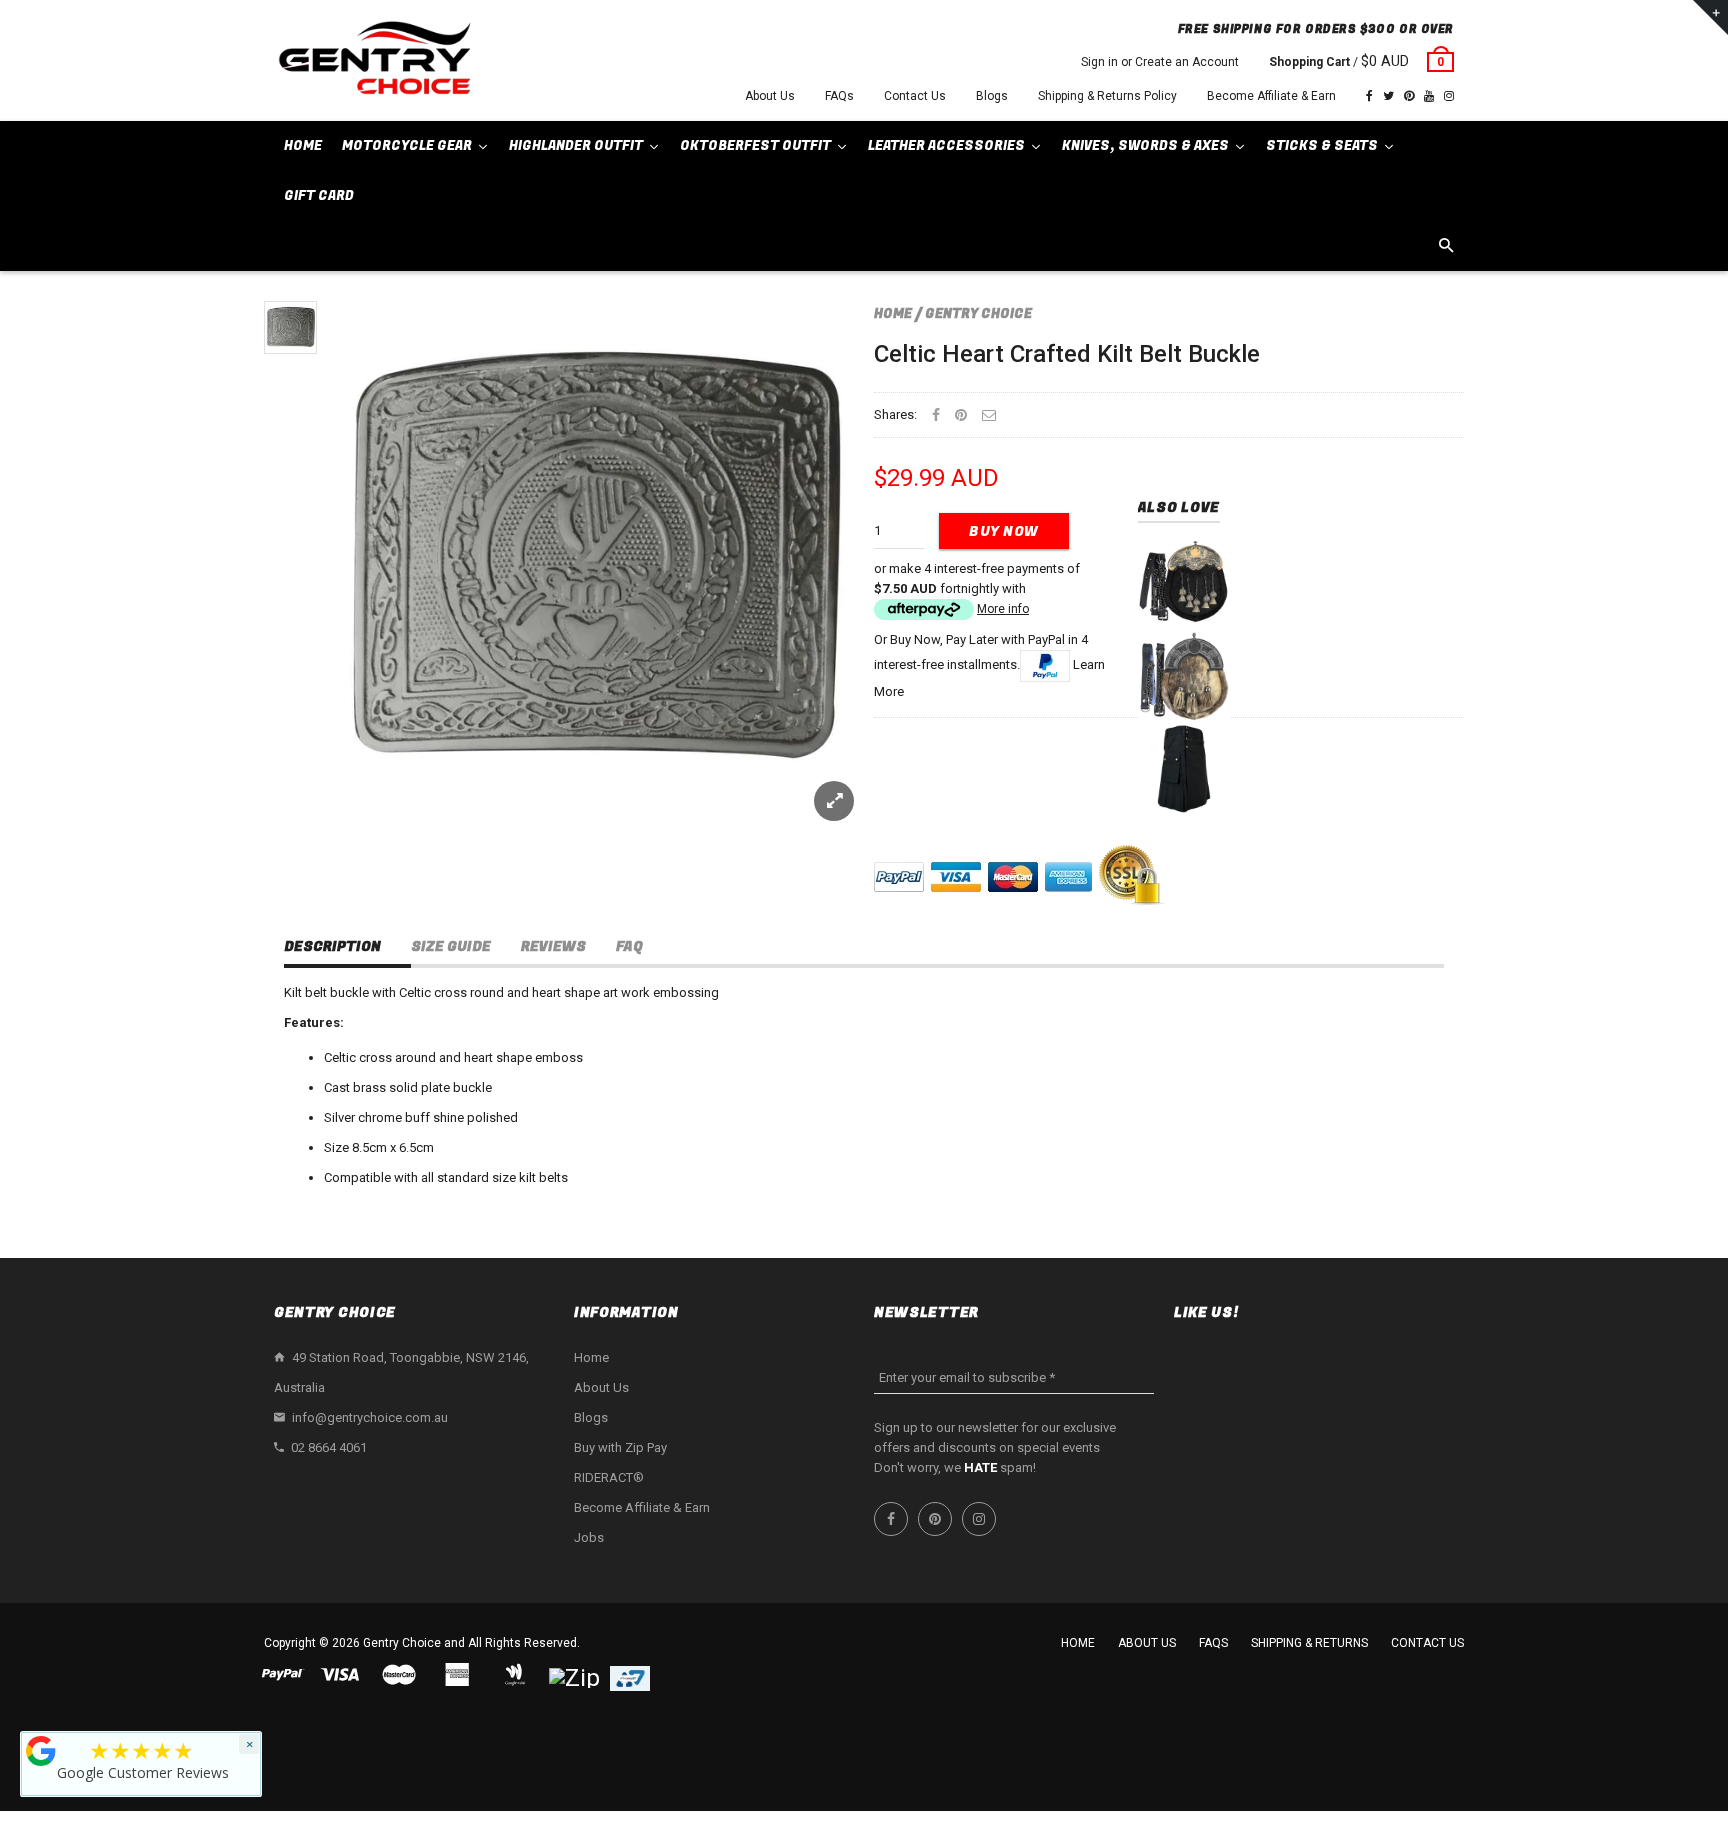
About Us (770, 96)
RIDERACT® (609, 1477)
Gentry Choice (978, 313)
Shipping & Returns (1309, 1643)
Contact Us (915, 96)
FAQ (629, 946)
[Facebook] (1369, 96)
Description (332, 946)
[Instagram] (1449, 96)
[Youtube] (1429, 96)
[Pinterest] (1409, 96)
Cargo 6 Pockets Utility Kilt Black (1184, 768)
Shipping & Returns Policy (1107, 96)
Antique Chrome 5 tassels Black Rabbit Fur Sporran (1183, 613)
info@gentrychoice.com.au (370, 1417)
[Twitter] (1388, 96)
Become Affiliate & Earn (1271, 96)
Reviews (553, 946)
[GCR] (41, 1751)
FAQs (839, 96)
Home (893, 313)
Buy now (1004, 531)
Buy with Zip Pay (620, 1447)
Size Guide (451, 946)
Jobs (589, 1537)
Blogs (992, 96)
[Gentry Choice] (374, 60)
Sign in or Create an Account (1160, 62)
